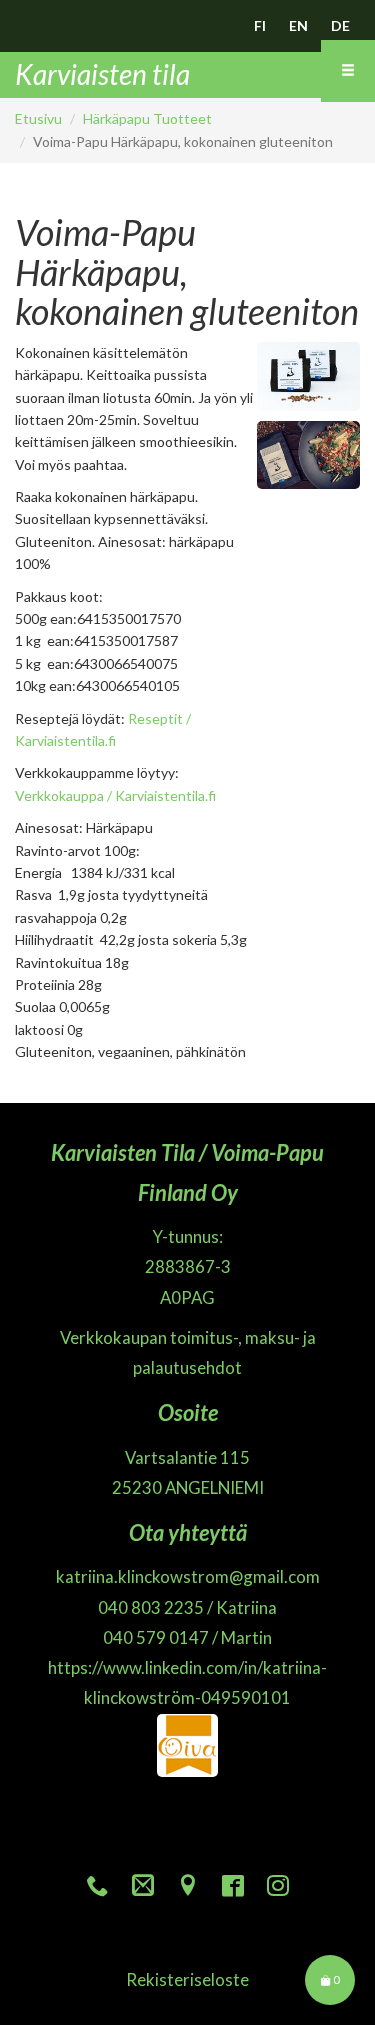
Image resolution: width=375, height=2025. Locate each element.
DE (340, 25)
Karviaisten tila (102, 74)
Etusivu (38, 118)
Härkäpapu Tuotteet (147, 118)
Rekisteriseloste (187, 1979)
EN (298, 25)
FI (260, 25)
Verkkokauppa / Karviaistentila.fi (115, 795)
